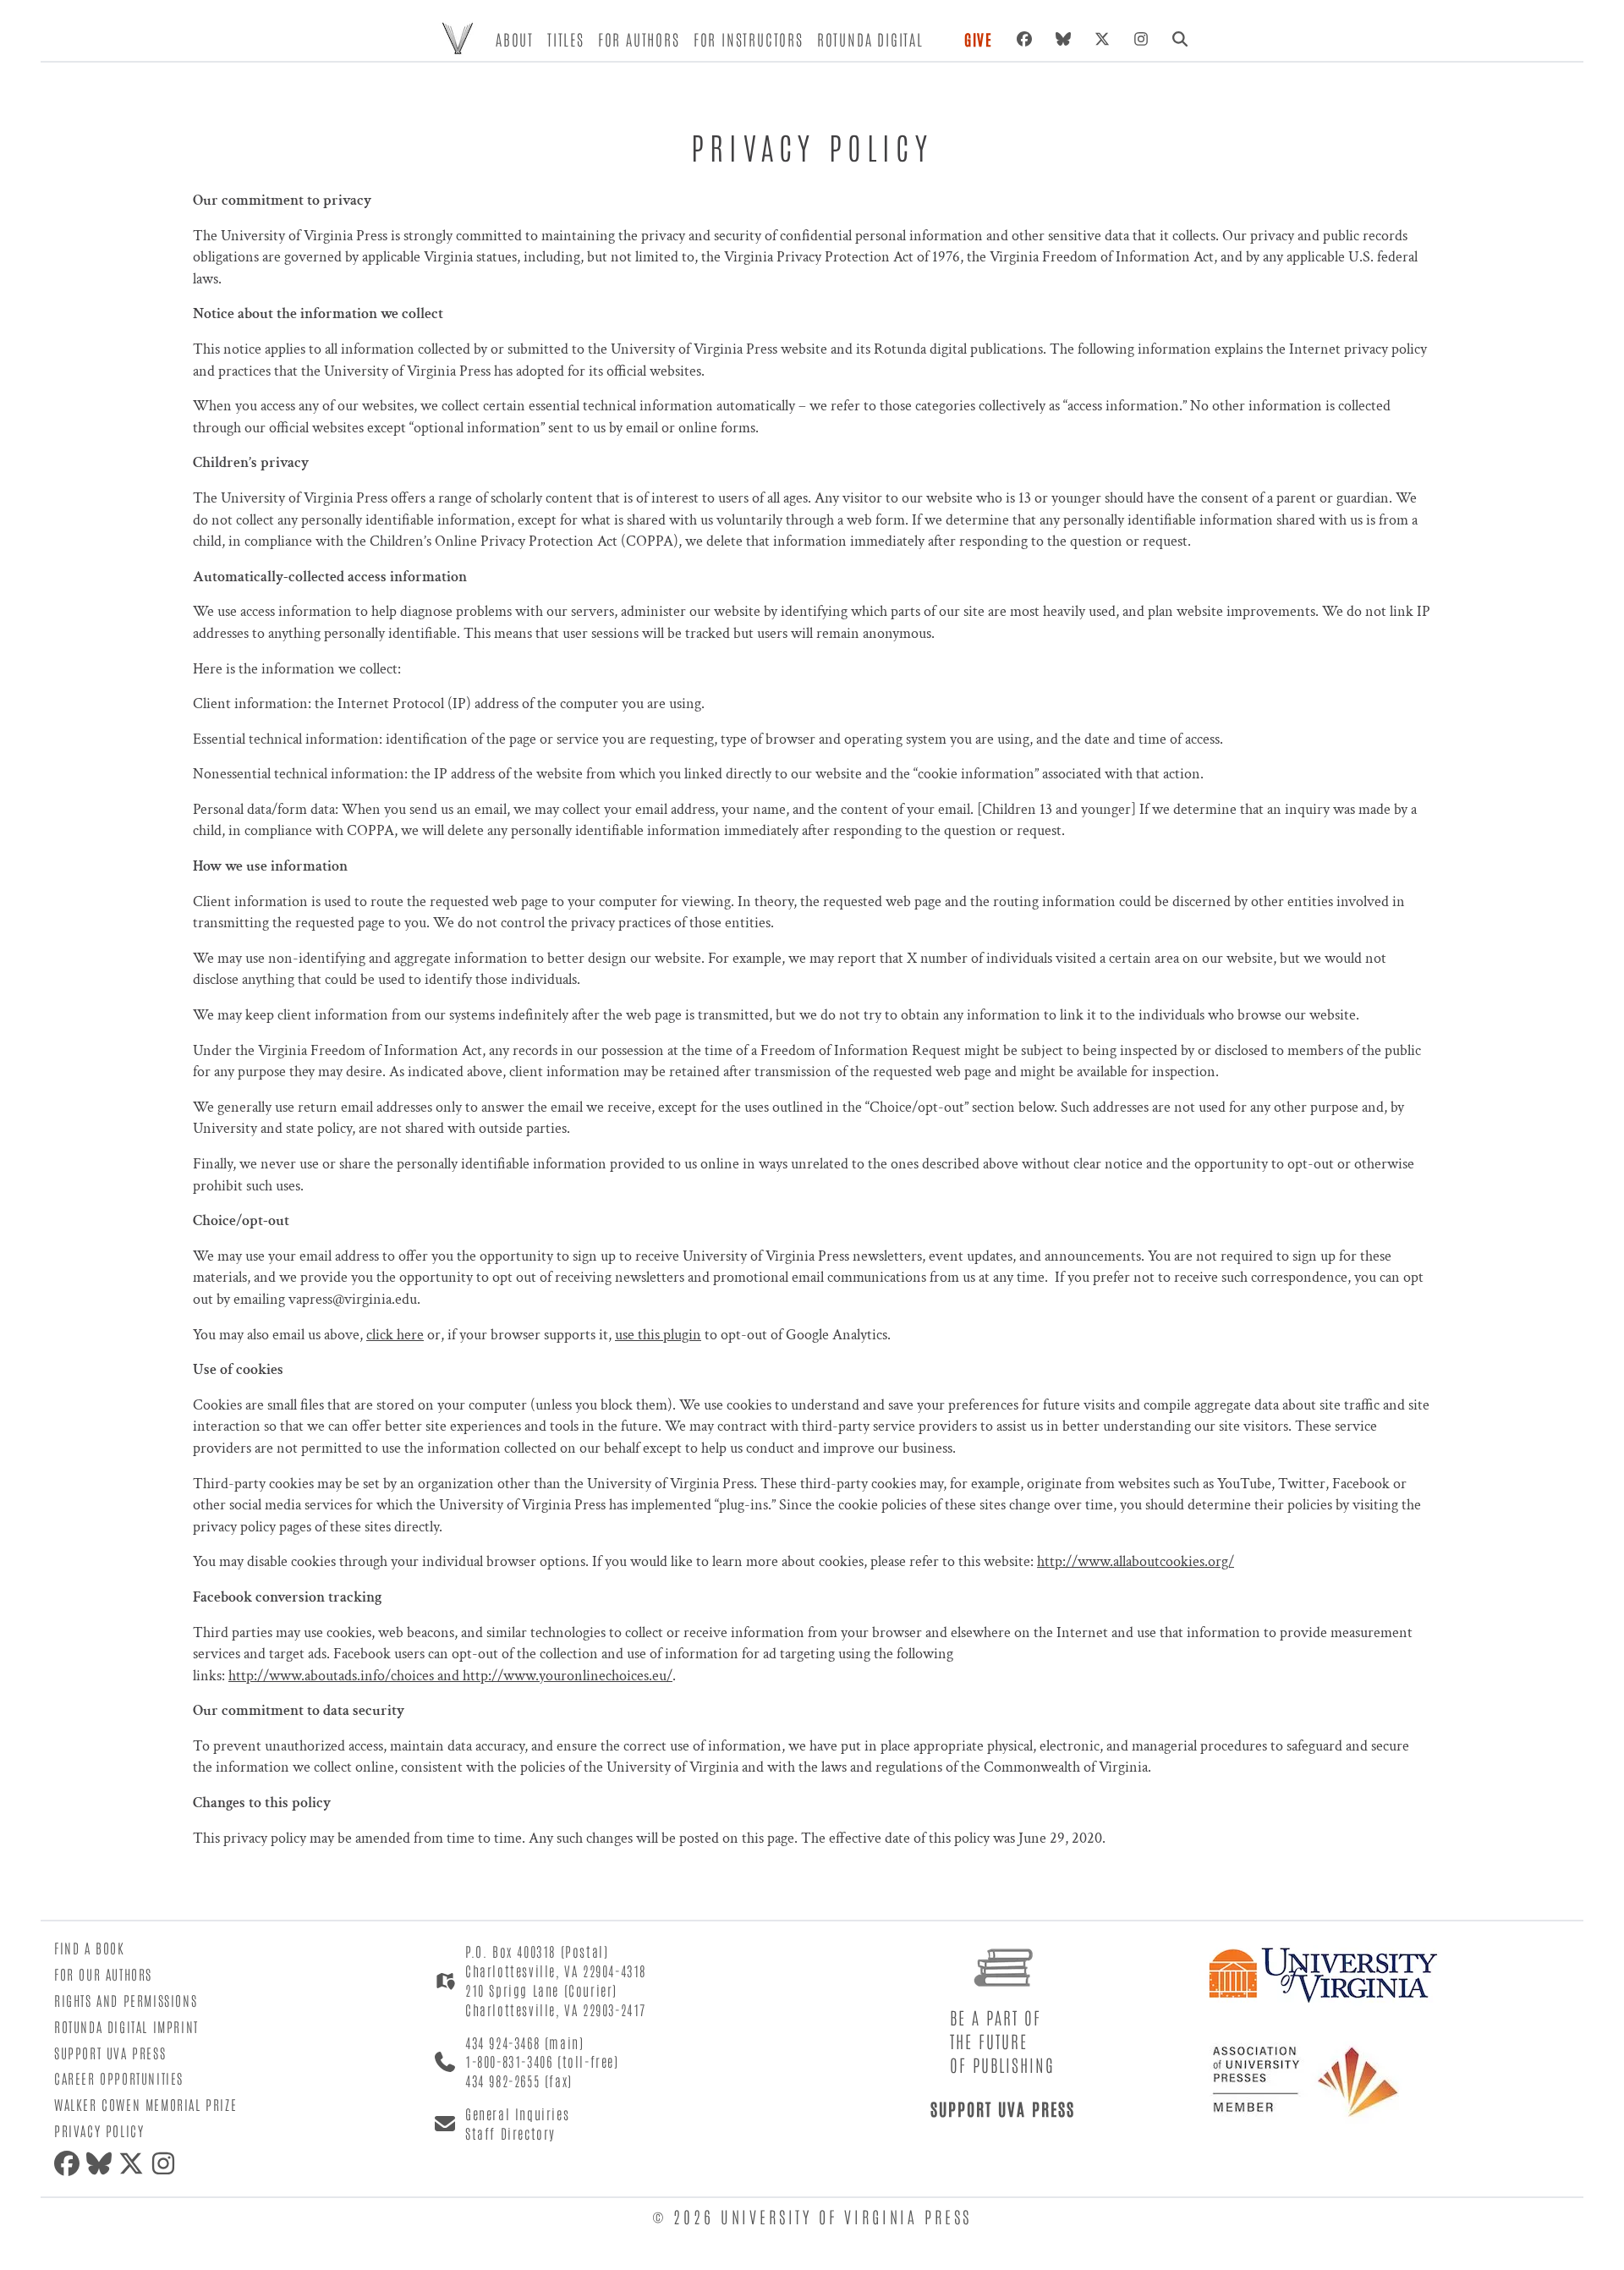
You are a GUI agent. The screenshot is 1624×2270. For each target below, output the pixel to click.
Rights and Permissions (126, 2000)
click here (395, 1335)
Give (979, 39)
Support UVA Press (110, 2053)
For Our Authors (103, 1974)
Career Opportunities (119, 2078)
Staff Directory (510, 2133)
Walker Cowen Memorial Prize (145, 2104)
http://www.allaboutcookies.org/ (1136, 1561)
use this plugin (658, 1335)
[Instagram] (1141, 39)
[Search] (1180, 39)
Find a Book (90, 1948)
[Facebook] (1024, 39)
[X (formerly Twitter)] (1102, 39)
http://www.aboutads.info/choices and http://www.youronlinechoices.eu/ (450, 1676)
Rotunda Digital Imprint (126, 2026)
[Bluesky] (1063, 39)
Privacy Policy (99, 2130)
